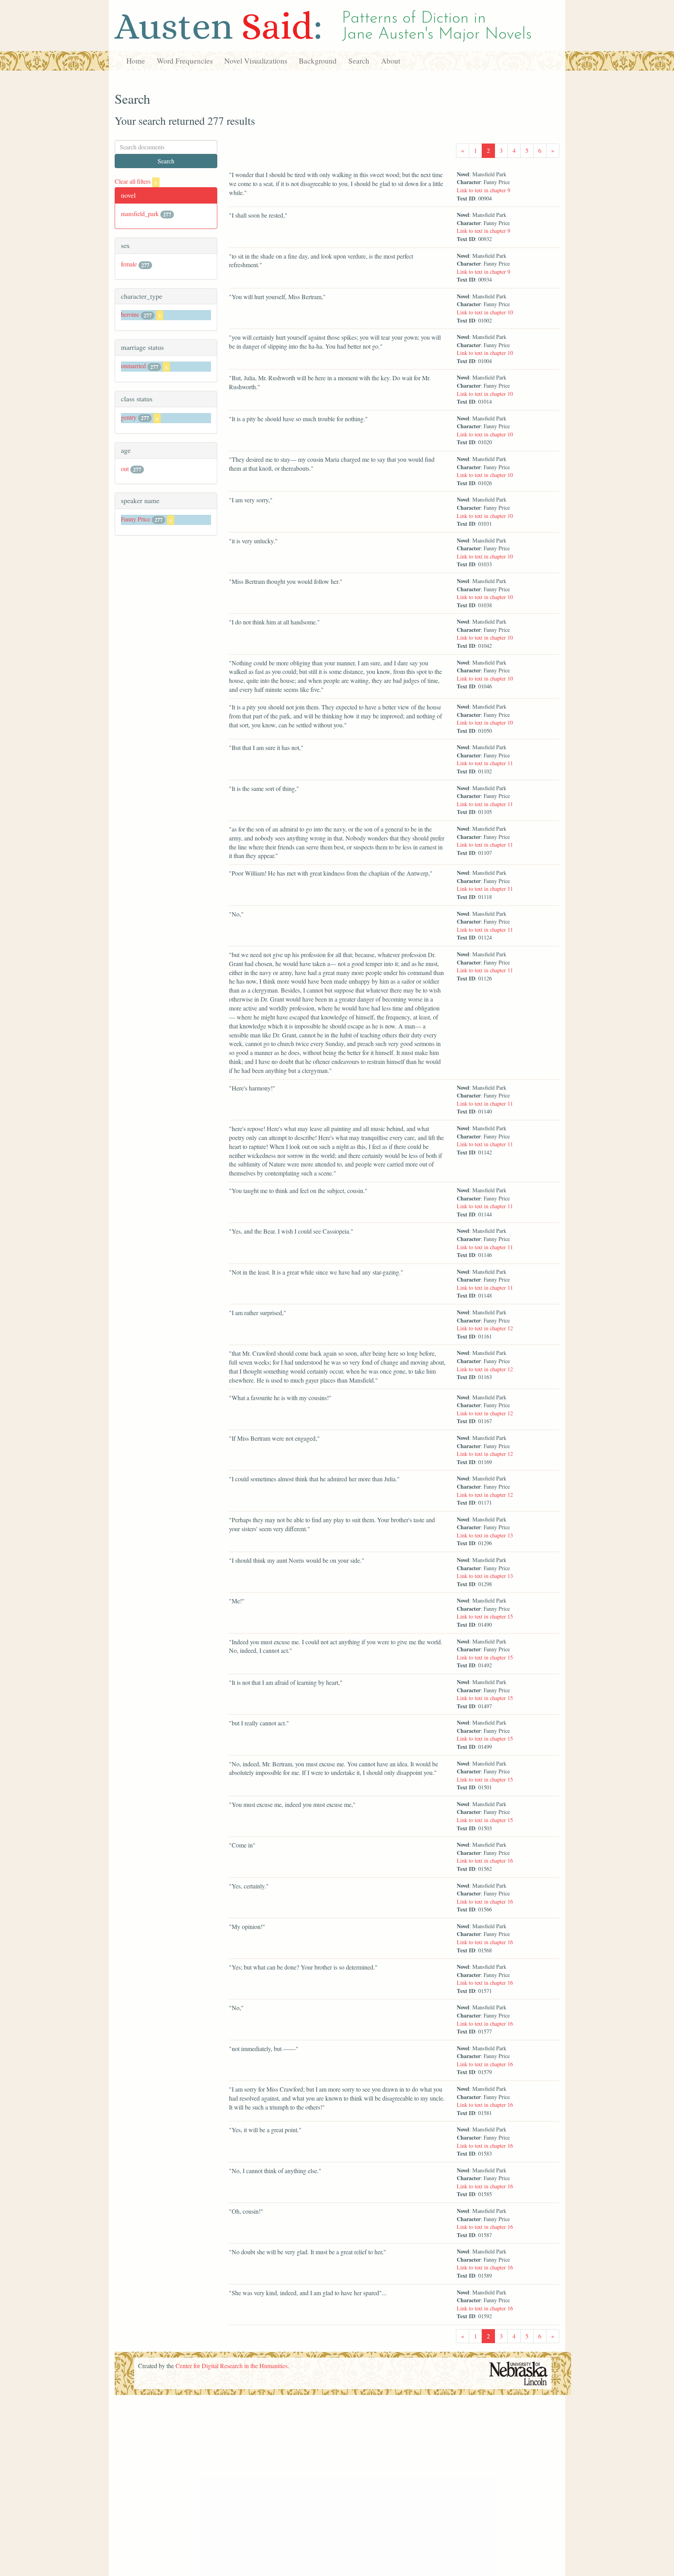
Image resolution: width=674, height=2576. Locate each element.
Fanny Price (136, 519)
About (391, 61)
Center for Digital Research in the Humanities (231, 2366)
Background (318, 61)
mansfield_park (140, 214)
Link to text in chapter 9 (483, 190)
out (125, 469)
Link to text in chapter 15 (485, 1616)
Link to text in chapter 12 (485, 1328)
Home (136, 61)
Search (359, 61)
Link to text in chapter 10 (485, 312)
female (129, 264)
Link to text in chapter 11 (485, 763)
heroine (130, 314)
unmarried (133, 366)
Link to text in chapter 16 (485, 1861)
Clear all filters (136, 181)
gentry (129, 417)
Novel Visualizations (256, 61)
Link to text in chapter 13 (485, 1535)
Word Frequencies (185, 61)
